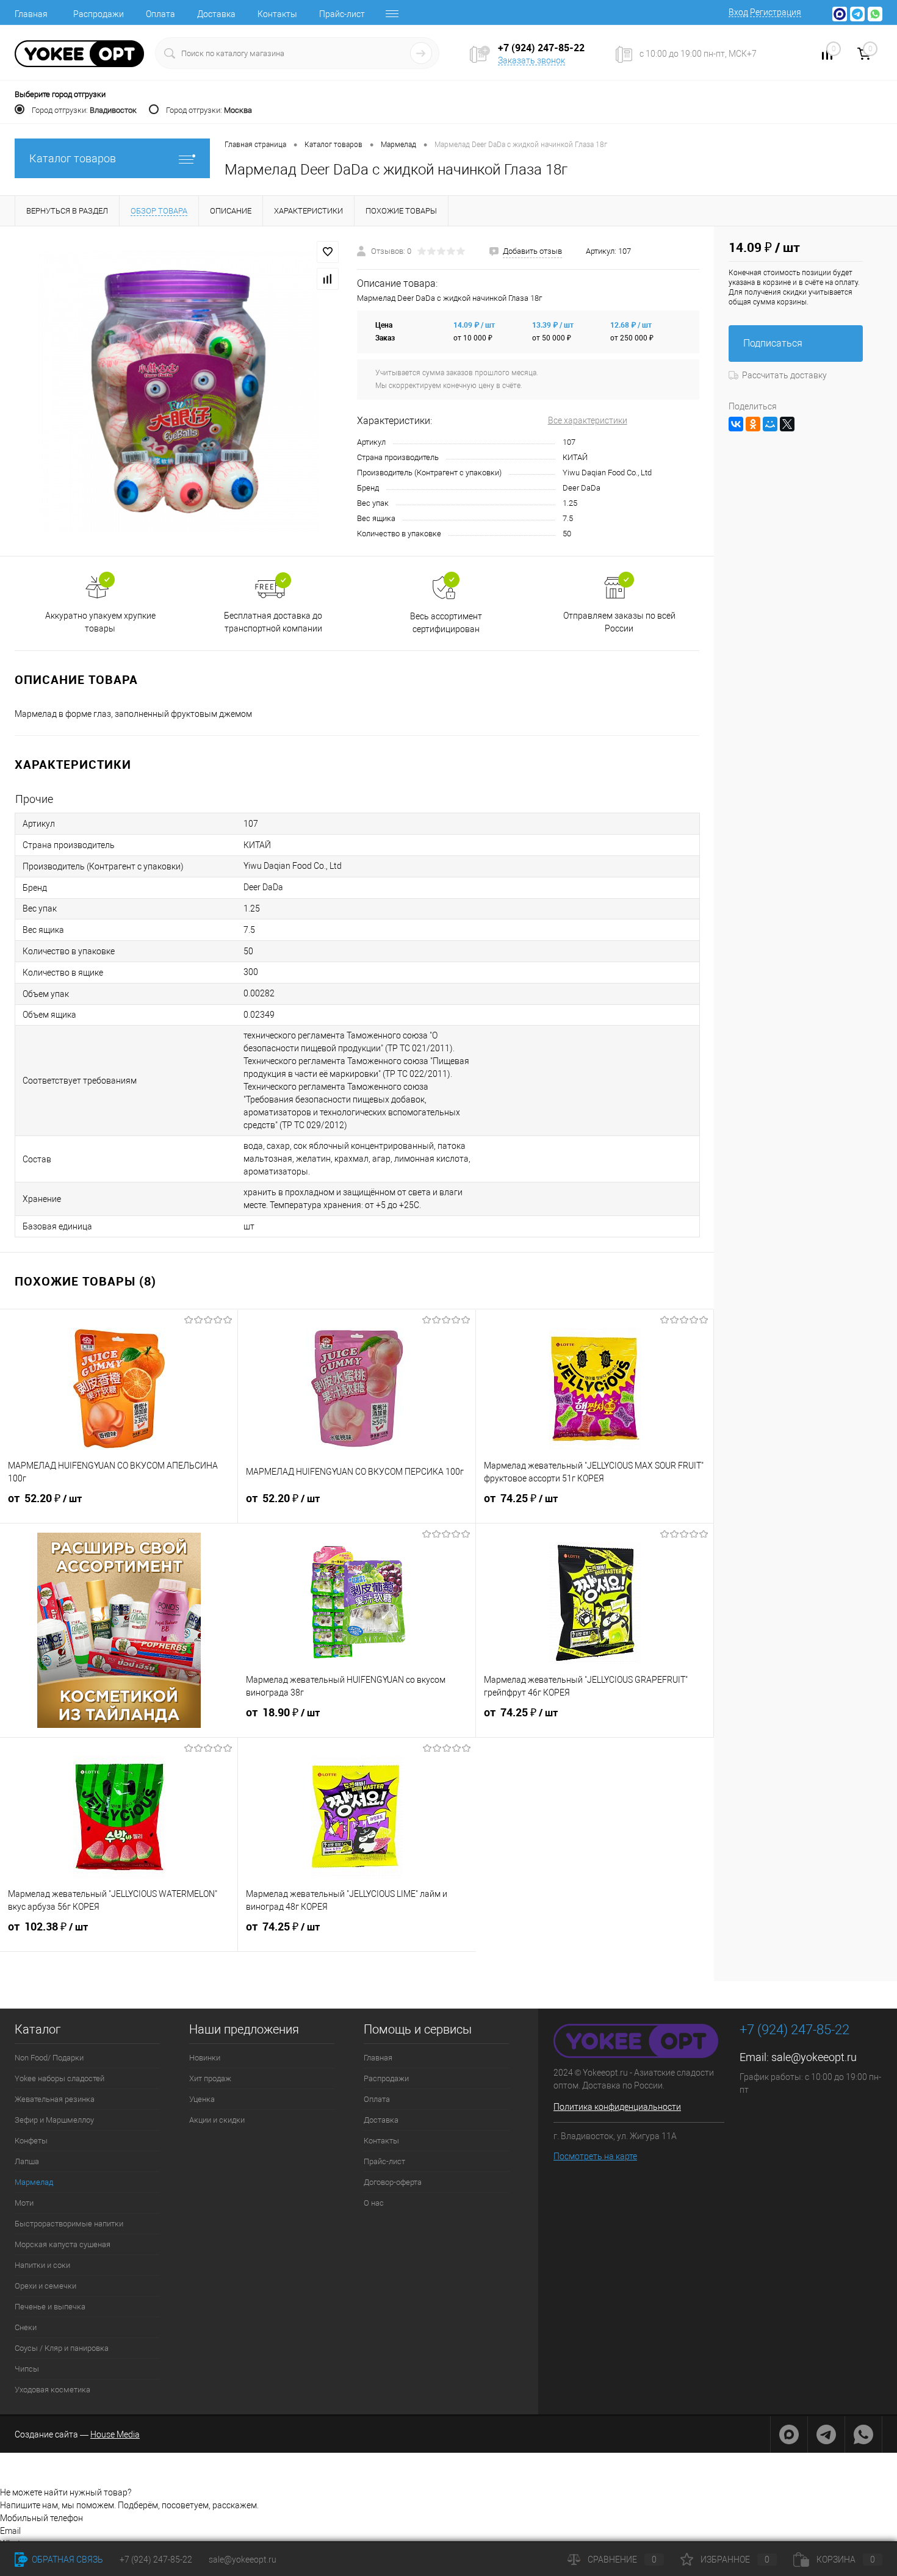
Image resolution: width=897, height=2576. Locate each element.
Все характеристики (588, 420)
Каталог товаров (73, 158)
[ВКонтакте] (736, 424)
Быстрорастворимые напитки (69, 2224)
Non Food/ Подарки (49, 2058)
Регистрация (776, 12)
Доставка (216, 14)
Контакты (277, 14)
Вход (738, 12)
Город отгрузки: (84, 110)
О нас (374, 2203)
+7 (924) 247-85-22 (156, 2560)
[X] (787, 424)
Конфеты (31, 2141)
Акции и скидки (217, 2120)
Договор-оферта (393, 2182)
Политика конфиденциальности (617, 2107)
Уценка (202, 2099)
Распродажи (99, 14)
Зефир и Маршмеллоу (54, 2120)
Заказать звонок (531, 60)
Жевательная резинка (55, 2099)
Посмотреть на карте (595, 2156)
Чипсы (27, 2369)
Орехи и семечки (45, 2286)
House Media (115, 2434)
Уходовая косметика (52, 2390)
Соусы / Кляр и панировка (62, 2348)
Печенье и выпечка (50, 2307)
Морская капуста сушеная (63, 2244)
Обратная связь (67, 2560)
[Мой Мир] (770, 424)
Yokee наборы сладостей (59, 2078)
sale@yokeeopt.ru (814, 2057)
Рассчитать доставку (784, 375)
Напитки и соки (42, 2265)
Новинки (205, 2058)
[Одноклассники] (753, 424)
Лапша (27, 2161)
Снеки (26, 2327)
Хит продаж (210, 2078)
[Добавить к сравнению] (328, 279)
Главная (31, 14)
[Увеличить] (178, 392)
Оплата (160, 14)
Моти (24, 2203)
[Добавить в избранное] (328, 252)
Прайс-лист (342, 14)
